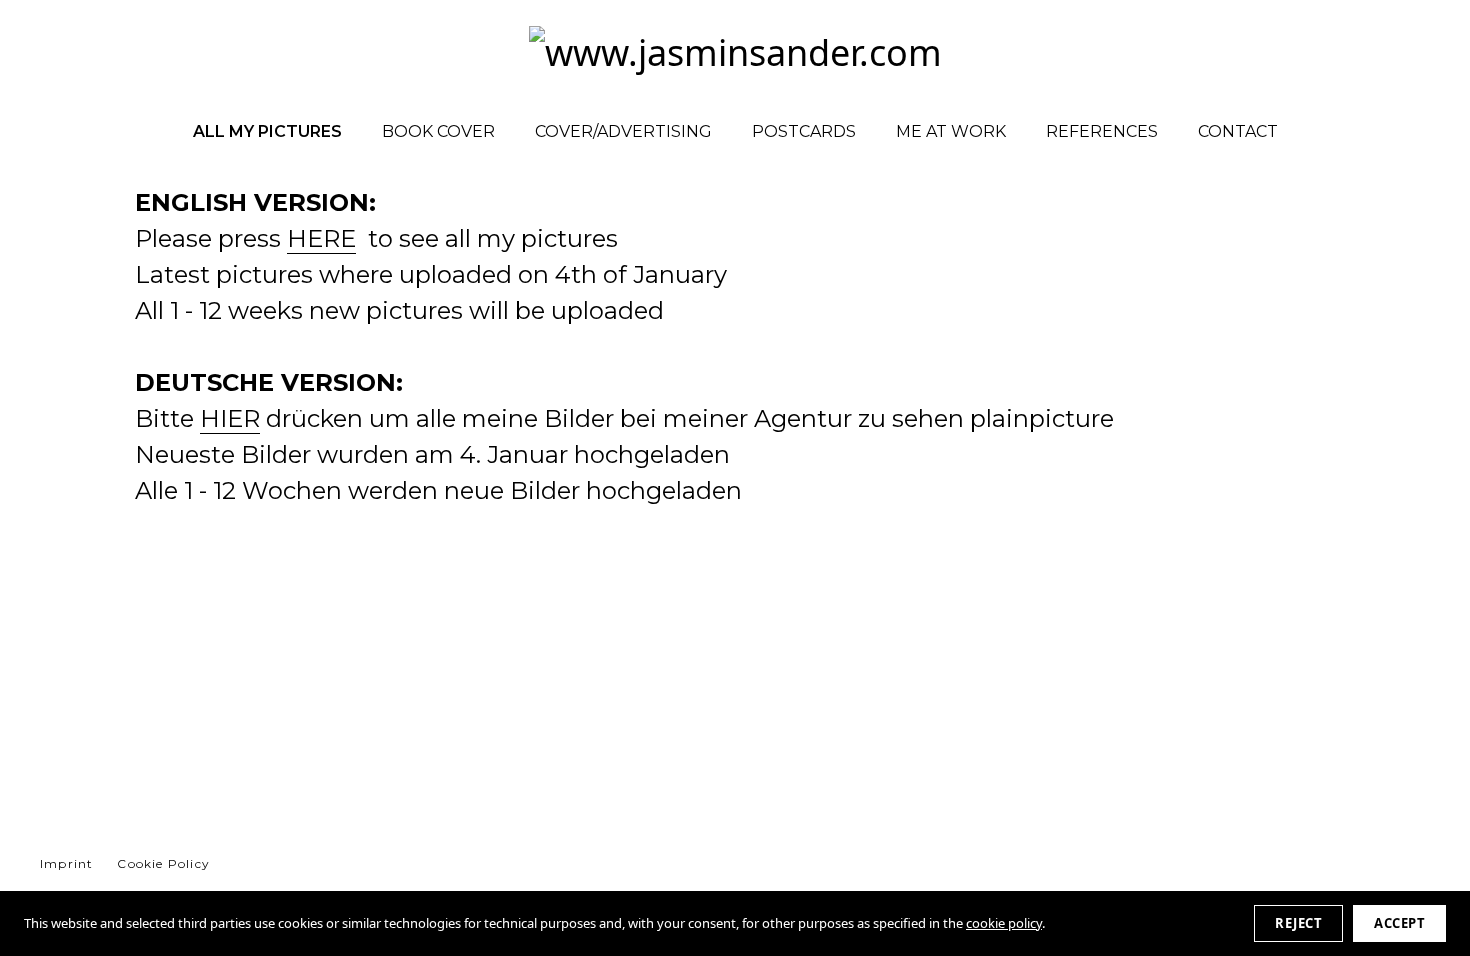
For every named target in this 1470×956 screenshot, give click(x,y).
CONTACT (1238, 131)
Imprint (66, 863)
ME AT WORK (951, 131)
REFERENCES (1102, 131)
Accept (1399, 923)
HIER (230, 418)
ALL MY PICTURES (267, 131)
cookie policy (1004, 923)
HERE (321, 238)
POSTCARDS (804, 131)
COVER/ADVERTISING (623, 131)
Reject (1298, 923)
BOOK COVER (438, 131)
